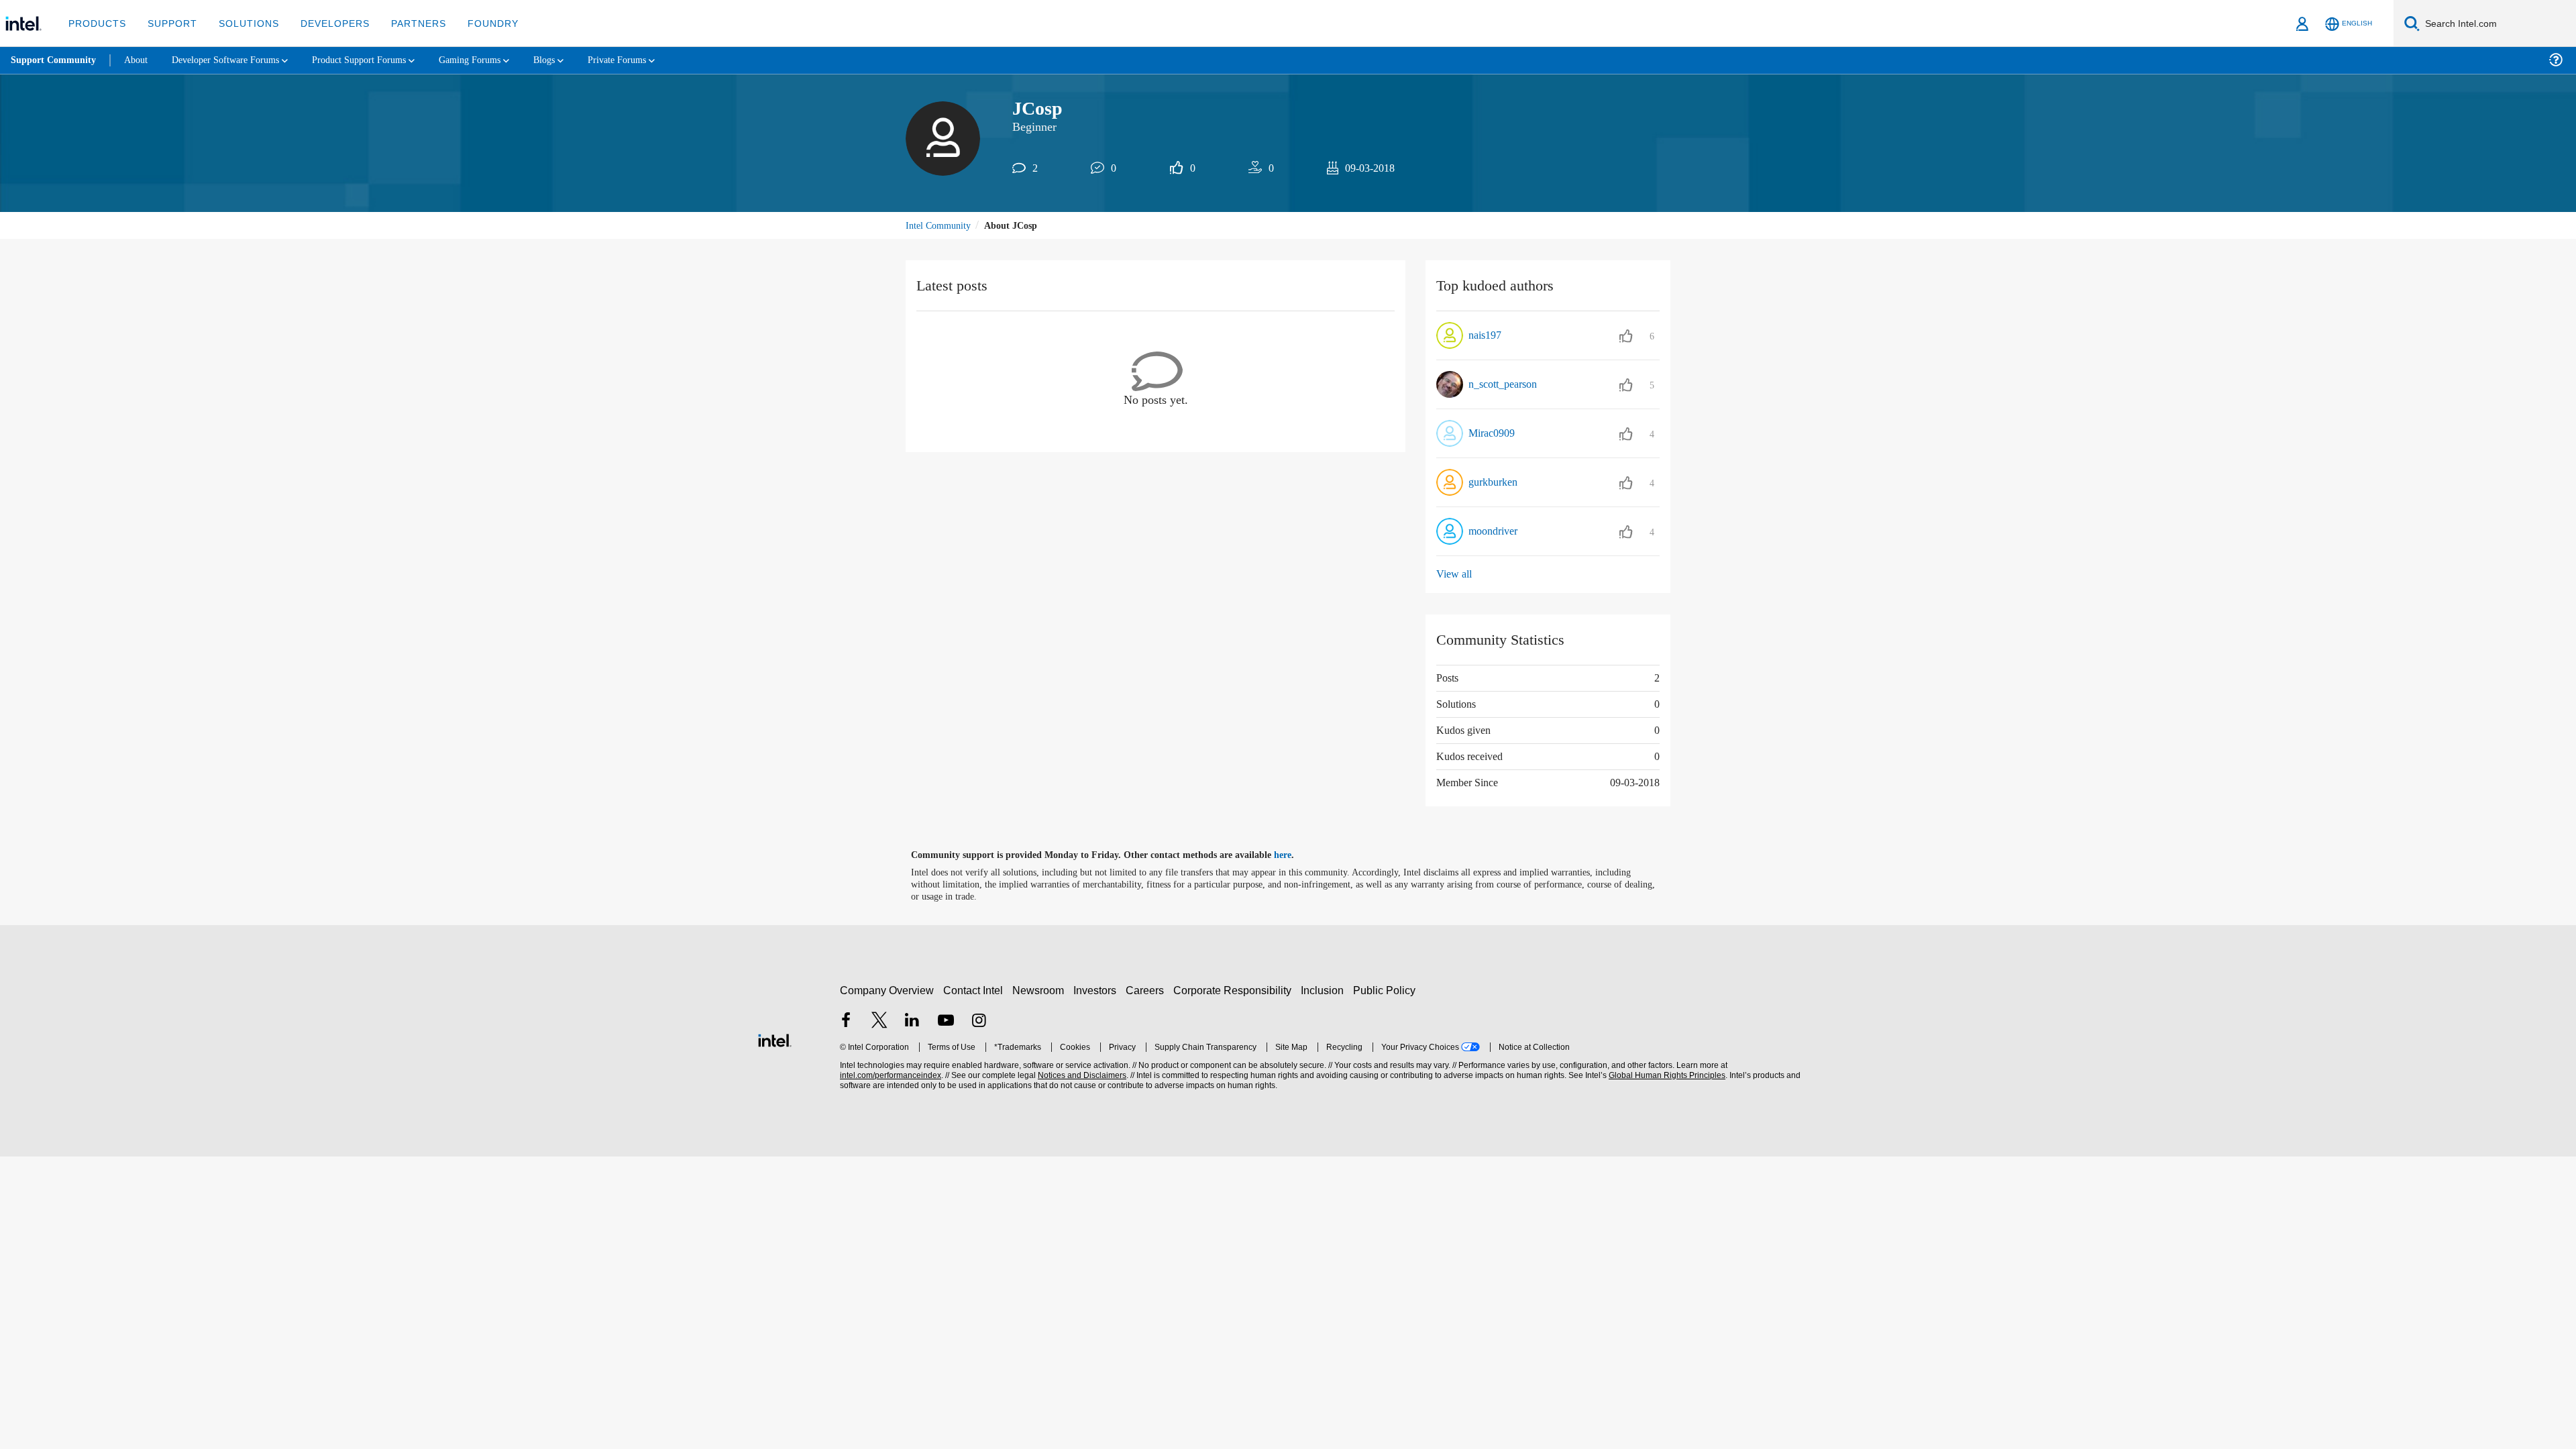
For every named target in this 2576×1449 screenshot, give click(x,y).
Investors (1098, 990)
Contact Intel (975, 990)
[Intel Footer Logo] (775, 1039)
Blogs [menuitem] (575, 60)
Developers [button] (325, 23)
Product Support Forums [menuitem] (379, 60)
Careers (1147, 990)
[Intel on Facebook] (846, 1022)
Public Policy (1386, 990)
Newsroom (1041, 990)
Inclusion (1325, 990)
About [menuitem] (140, 60)
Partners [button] (405, 23)
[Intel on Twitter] (879, 1022)
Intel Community (941, 226)
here (1294, 856)
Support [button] (169, 23)
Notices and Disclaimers (1081, 1076)
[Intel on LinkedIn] (912, 1022)
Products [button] (96, 23)
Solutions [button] (243, 23)
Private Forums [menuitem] (652, 60)
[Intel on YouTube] (946, 1022)
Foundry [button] (477, 23)
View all (1455, 575)
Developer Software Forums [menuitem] (235, 60)
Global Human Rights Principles (1665, 1076)
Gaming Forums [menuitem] (497, 60)
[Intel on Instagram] (979, 1022)
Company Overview (887, 990)
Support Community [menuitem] (55, 60)
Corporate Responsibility (1235, 990)
